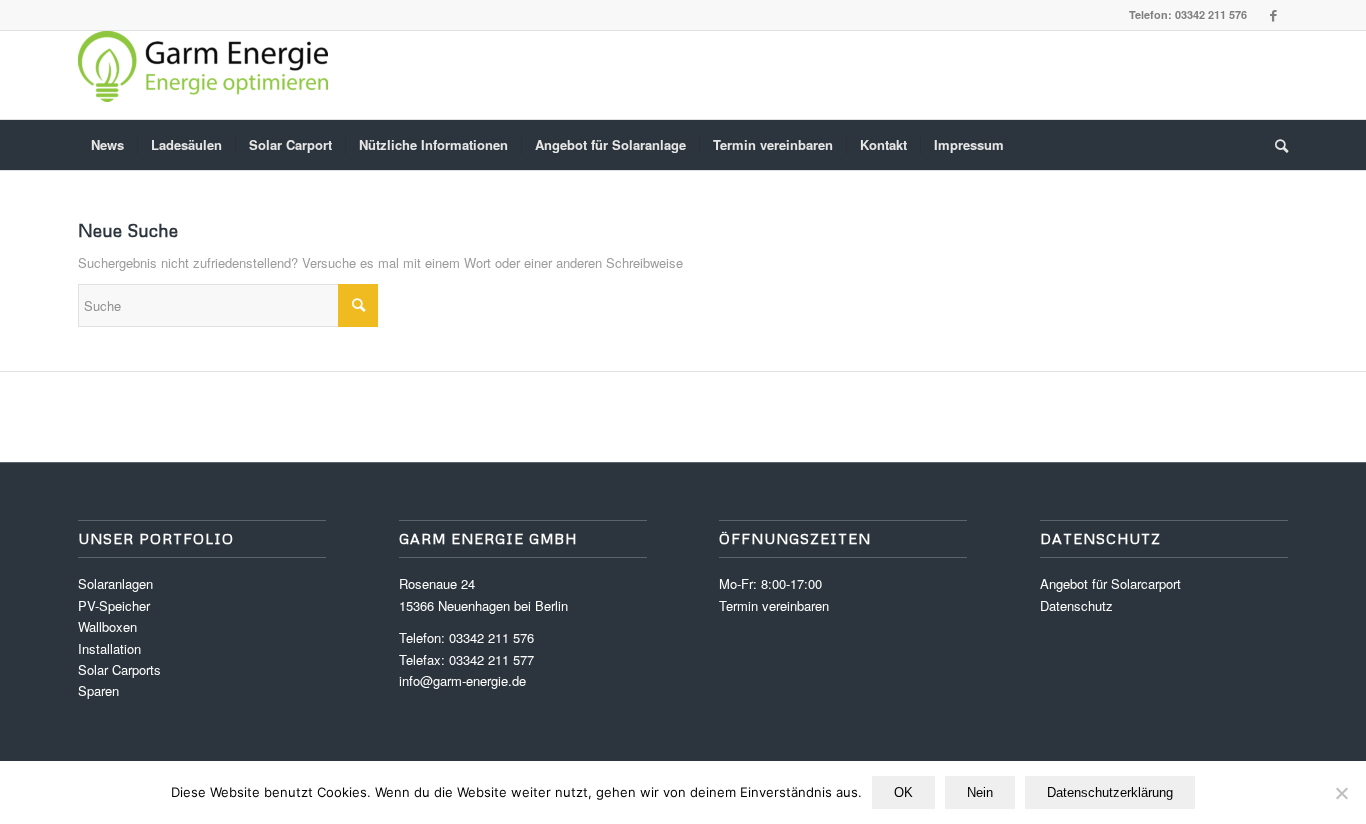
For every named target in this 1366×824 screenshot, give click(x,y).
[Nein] (1341, 793)
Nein (980, 792)
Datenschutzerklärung (1110, 792)
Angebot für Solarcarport (1110, 583)
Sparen (98, 690)
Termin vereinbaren (774, 605)
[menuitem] (107, 145)
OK (903, 792)
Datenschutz (1076, 605)
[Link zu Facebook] (1273, 15)
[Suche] (1275, 145)
